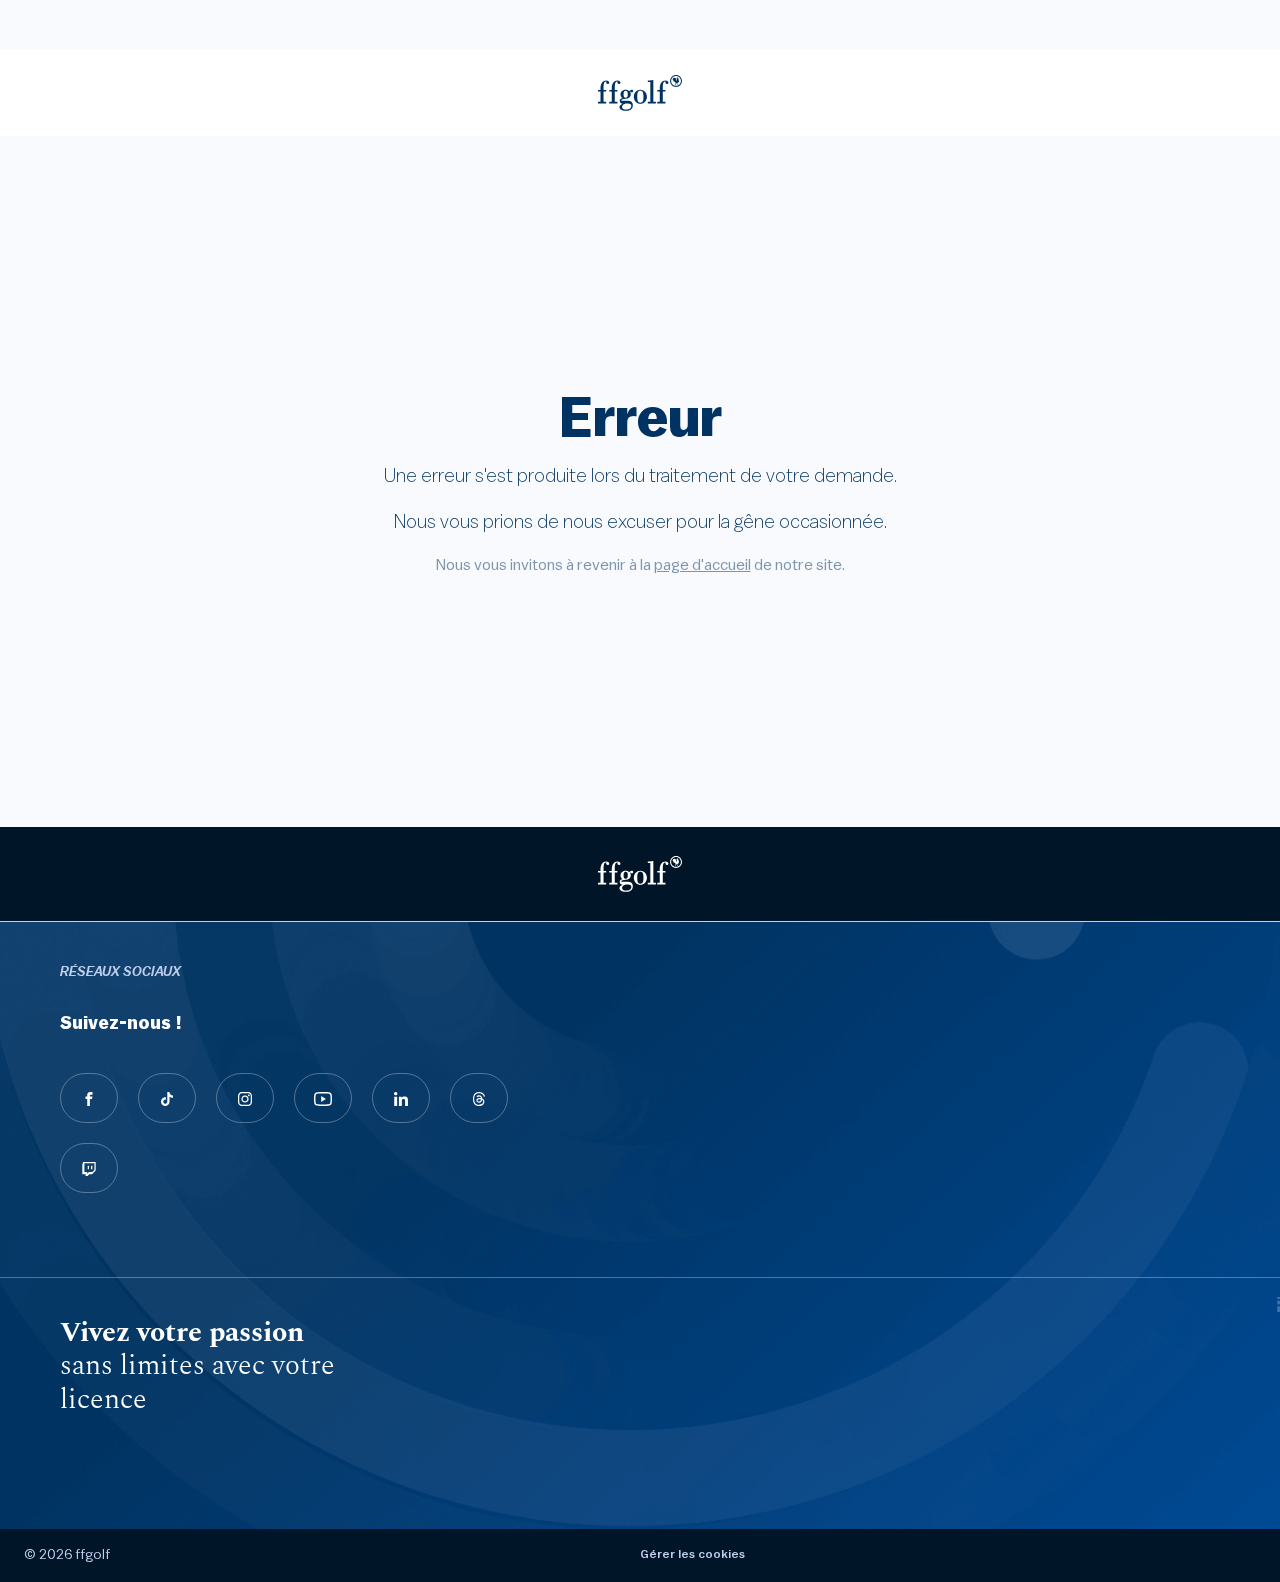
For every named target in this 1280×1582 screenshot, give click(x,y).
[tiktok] (167, 1098)
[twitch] (89, 1168)
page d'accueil (702, 565)
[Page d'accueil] (640, 93)
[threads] (479, 1098)
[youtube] (323, 1098)
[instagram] (245, 1098)
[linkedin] (401, 1098)
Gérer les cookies (692, 1554)
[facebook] (89, 1098)
